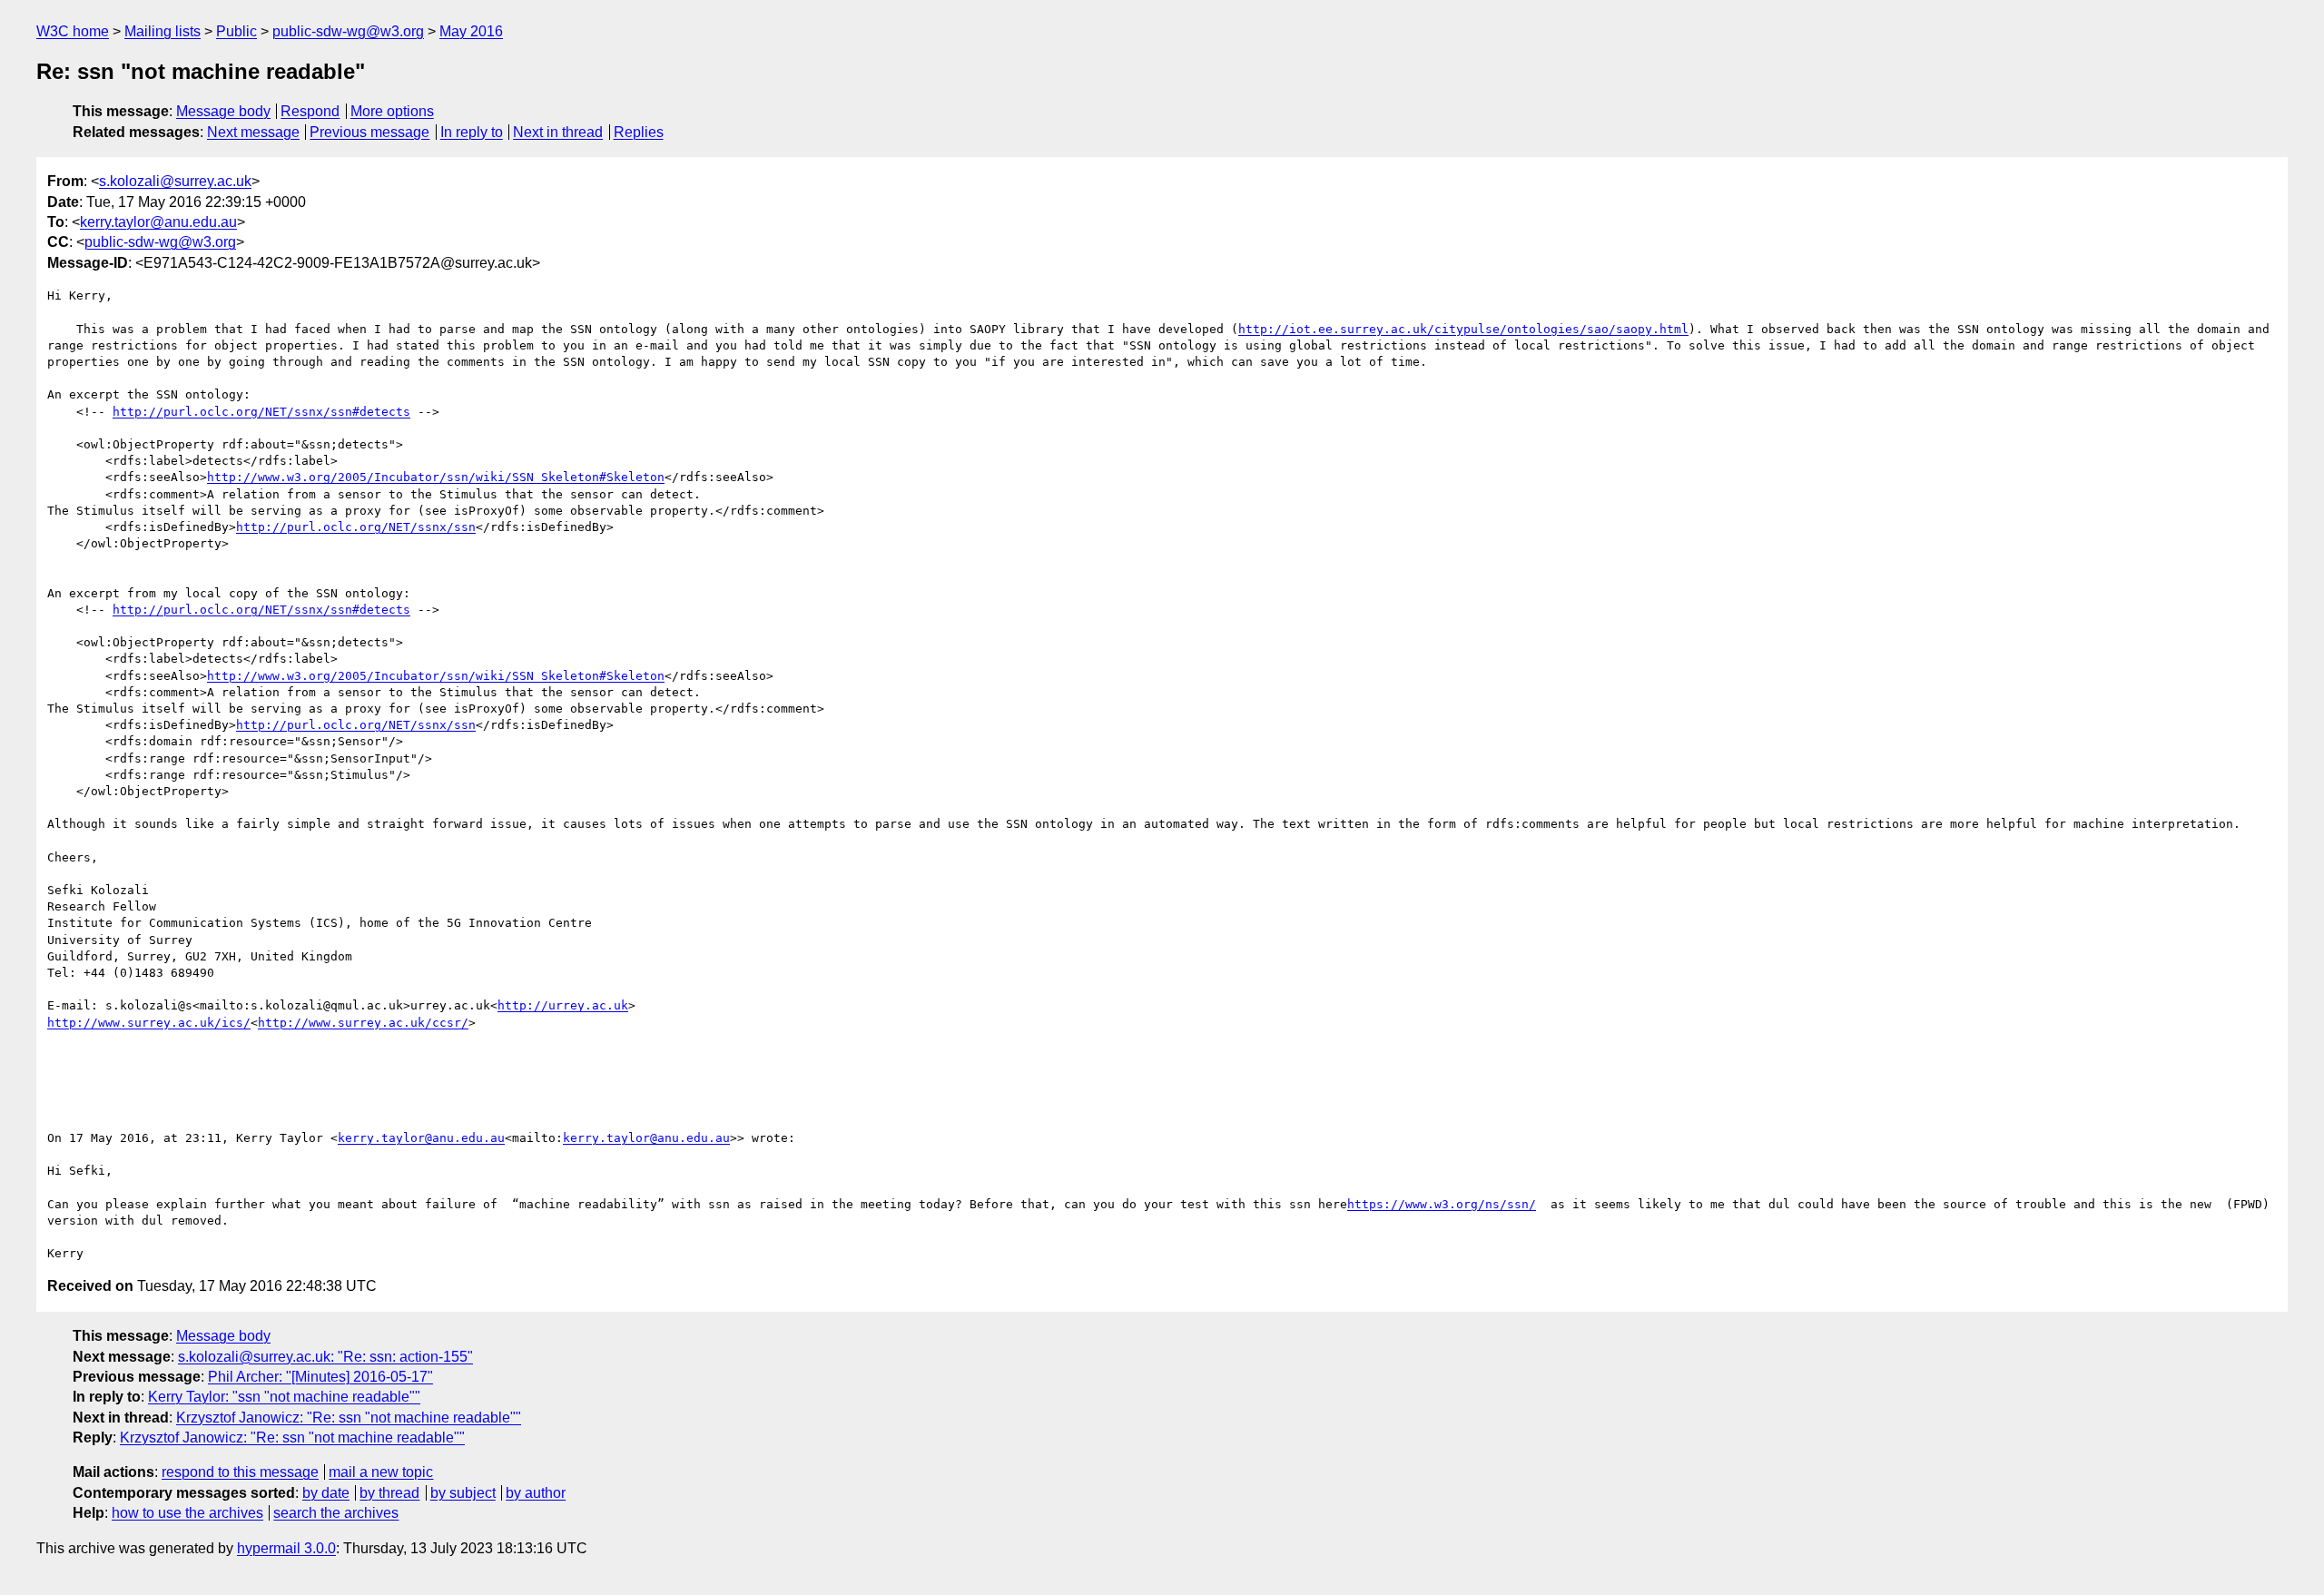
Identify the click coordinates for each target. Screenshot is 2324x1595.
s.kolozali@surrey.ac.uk (175, 181)
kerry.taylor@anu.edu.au (158, 222)
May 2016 (471, 31)
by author (536, 1493)
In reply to (472, 132)
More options (392, 111)
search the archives (336, 1513)
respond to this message (240, 1472)
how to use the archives (187, 1513)
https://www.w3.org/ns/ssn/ (1442, 1204)
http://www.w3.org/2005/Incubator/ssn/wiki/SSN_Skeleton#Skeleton (436, 477)
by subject (463, 1493)
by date (326, 1493)
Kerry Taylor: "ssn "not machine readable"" (284, 1397)
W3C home (73, 31)
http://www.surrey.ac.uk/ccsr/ (363, 1023)
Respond (310, 111)
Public (236, 31)
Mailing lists (162, 31)
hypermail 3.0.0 (286, 1548)
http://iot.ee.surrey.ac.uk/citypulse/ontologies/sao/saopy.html (1463, 329)
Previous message (369, 132)
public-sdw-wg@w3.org (348, 31)
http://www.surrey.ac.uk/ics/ (149, 1023)
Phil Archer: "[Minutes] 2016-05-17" (320, 1377)
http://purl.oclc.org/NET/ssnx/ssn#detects (261, 412)
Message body (223, 111)
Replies (639, 132)
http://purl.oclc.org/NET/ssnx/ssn (356, 527)
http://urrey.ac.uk (563, 1005)
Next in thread (558, 132)
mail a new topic (381, 1472)
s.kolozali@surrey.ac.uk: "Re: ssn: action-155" (325, 1357)
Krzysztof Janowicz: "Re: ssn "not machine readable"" (349, 1418)
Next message (253, 132)
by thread (389, 1493)
